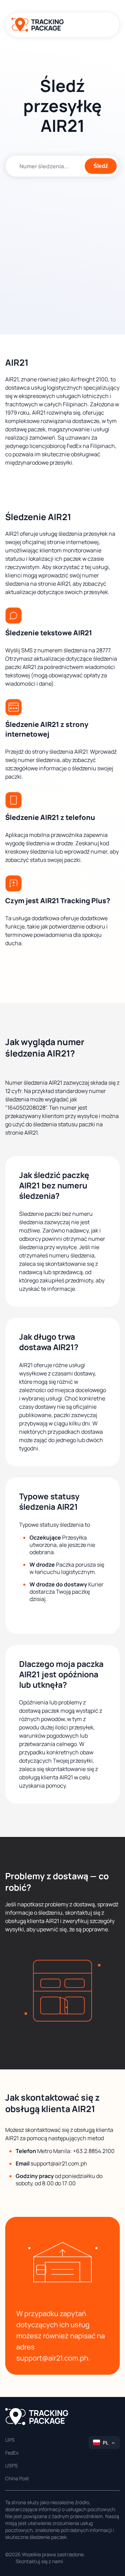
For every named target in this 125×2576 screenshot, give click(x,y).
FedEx (12, 2453)
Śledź (101, 166)
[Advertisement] (62, 250)
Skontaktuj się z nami (39, 2561)
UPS (10, 2440)
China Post (17, 2478)
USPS (11, 2465)
